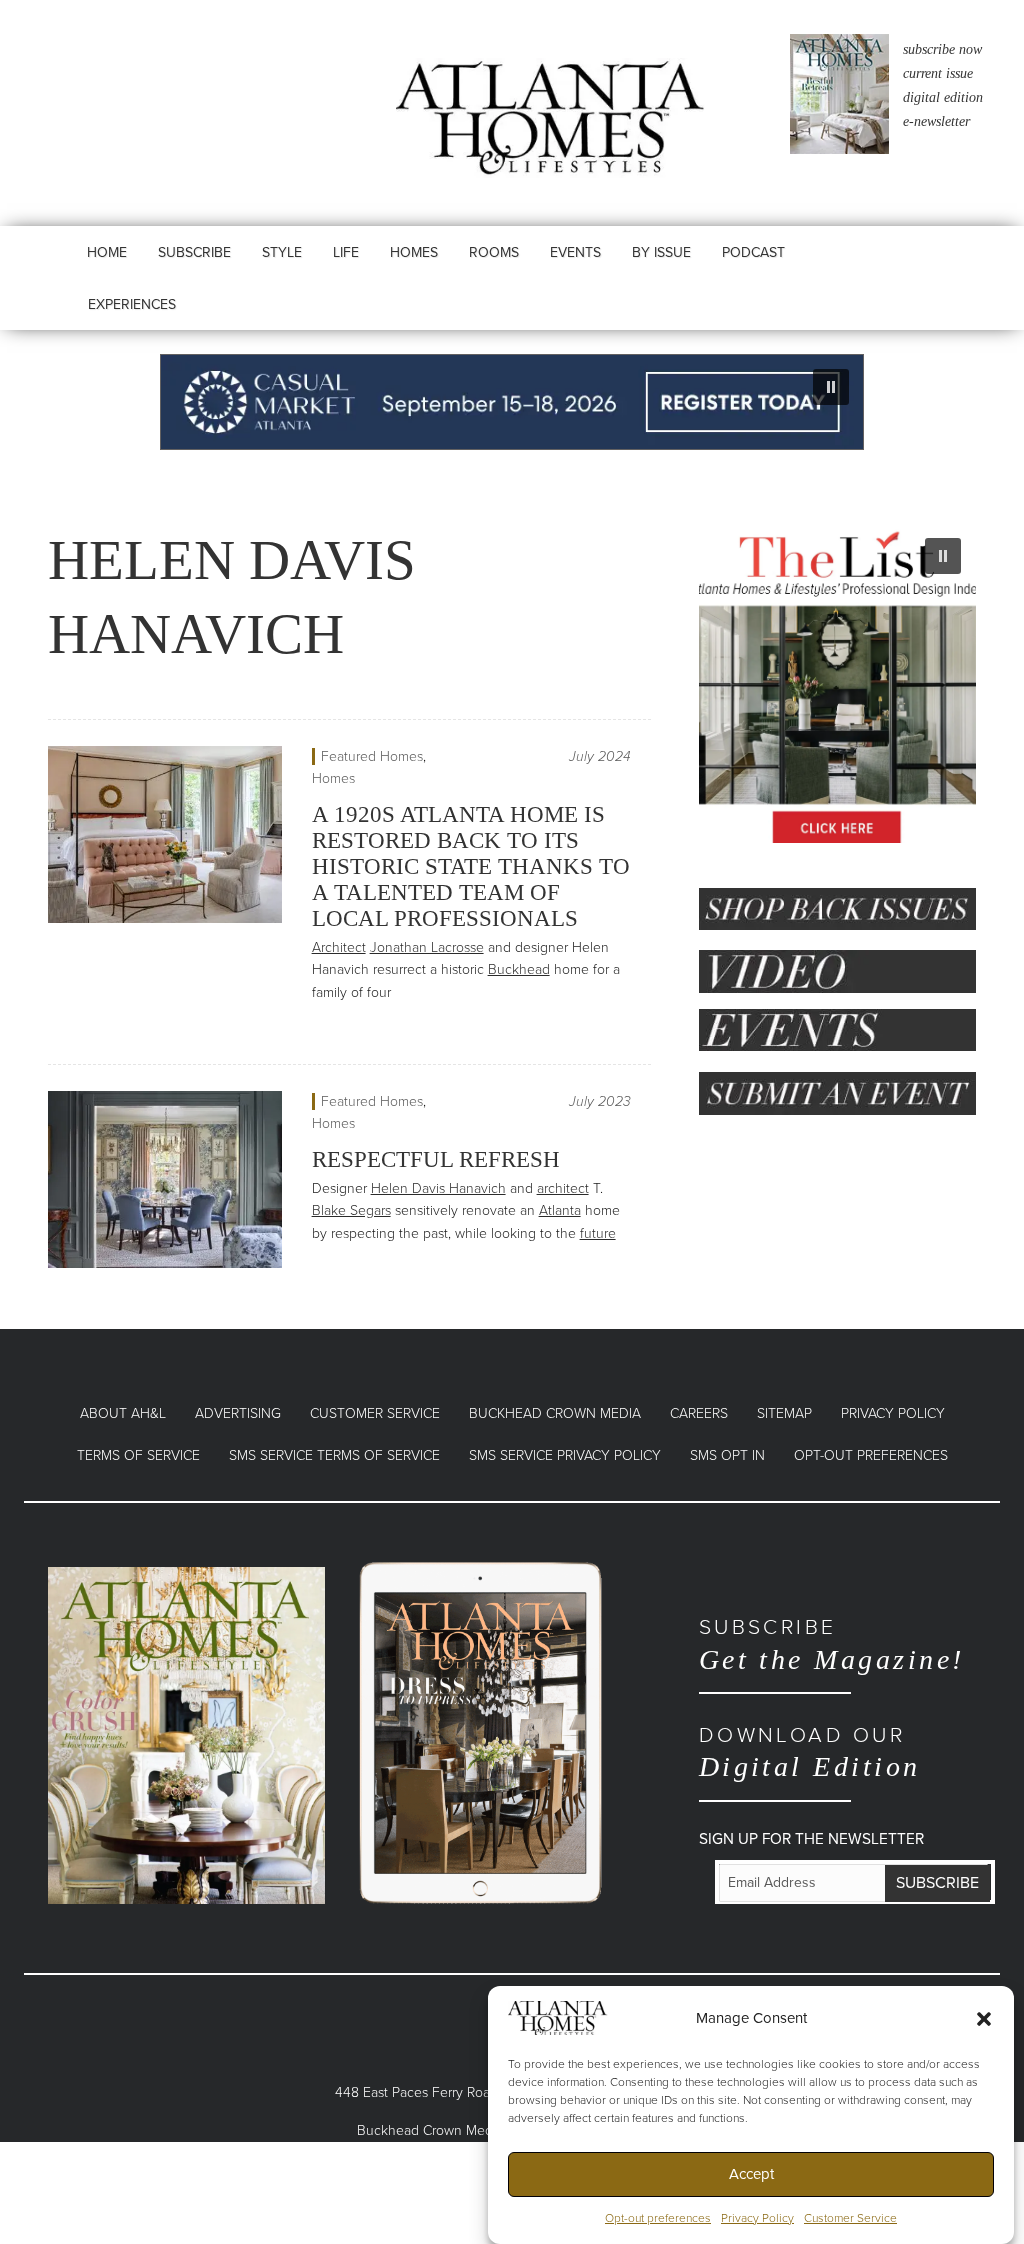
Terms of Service (138, 1455)
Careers (699, 1413)
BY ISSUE (661, 252)
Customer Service (850, 2218)
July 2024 (600, 756)
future (598, 1233)
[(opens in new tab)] (186, 1734)
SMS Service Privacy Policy (565, 1455)
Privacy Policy (757, 2218)
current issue (938, 73)
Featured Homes (372, 756)
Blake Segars (351, 1210)
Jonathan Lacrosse (427, 947)
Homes (333, 778)
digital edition (943, 97)
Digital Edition (810, 1752)
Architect (339, 947)
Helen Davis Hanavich (438, 1188)
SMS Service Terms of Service (334, 1455)
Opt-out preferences (658, 2218)
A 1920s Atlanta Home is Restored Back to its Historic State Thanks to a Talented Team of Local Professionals (471, 866)
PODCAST (753, 252)
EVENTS (575, 252)
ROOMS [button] (494, 252)
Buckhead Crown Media (555, 1413)
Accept (751, 2174)
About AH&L (123, 1413)
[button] (984, 2018)
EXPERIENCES (132, 304)
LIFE (346, 252)
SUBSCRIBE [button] (194, 252)
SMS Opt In (727, 1455)
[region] (512, 402)
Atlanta (560, 1210)
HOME (107, 252)
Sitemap (784, 1413)
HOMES (414, 252)
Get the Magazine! (832, 1644)
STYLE (282, 252)
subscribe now (942, 49)
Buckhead (519, 969)
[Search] (846, 272)
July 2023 (600, 1101)
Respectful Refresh (436, 1159)
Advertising (238, 1413)
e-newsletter (936, 121)
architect (563, 1188)
